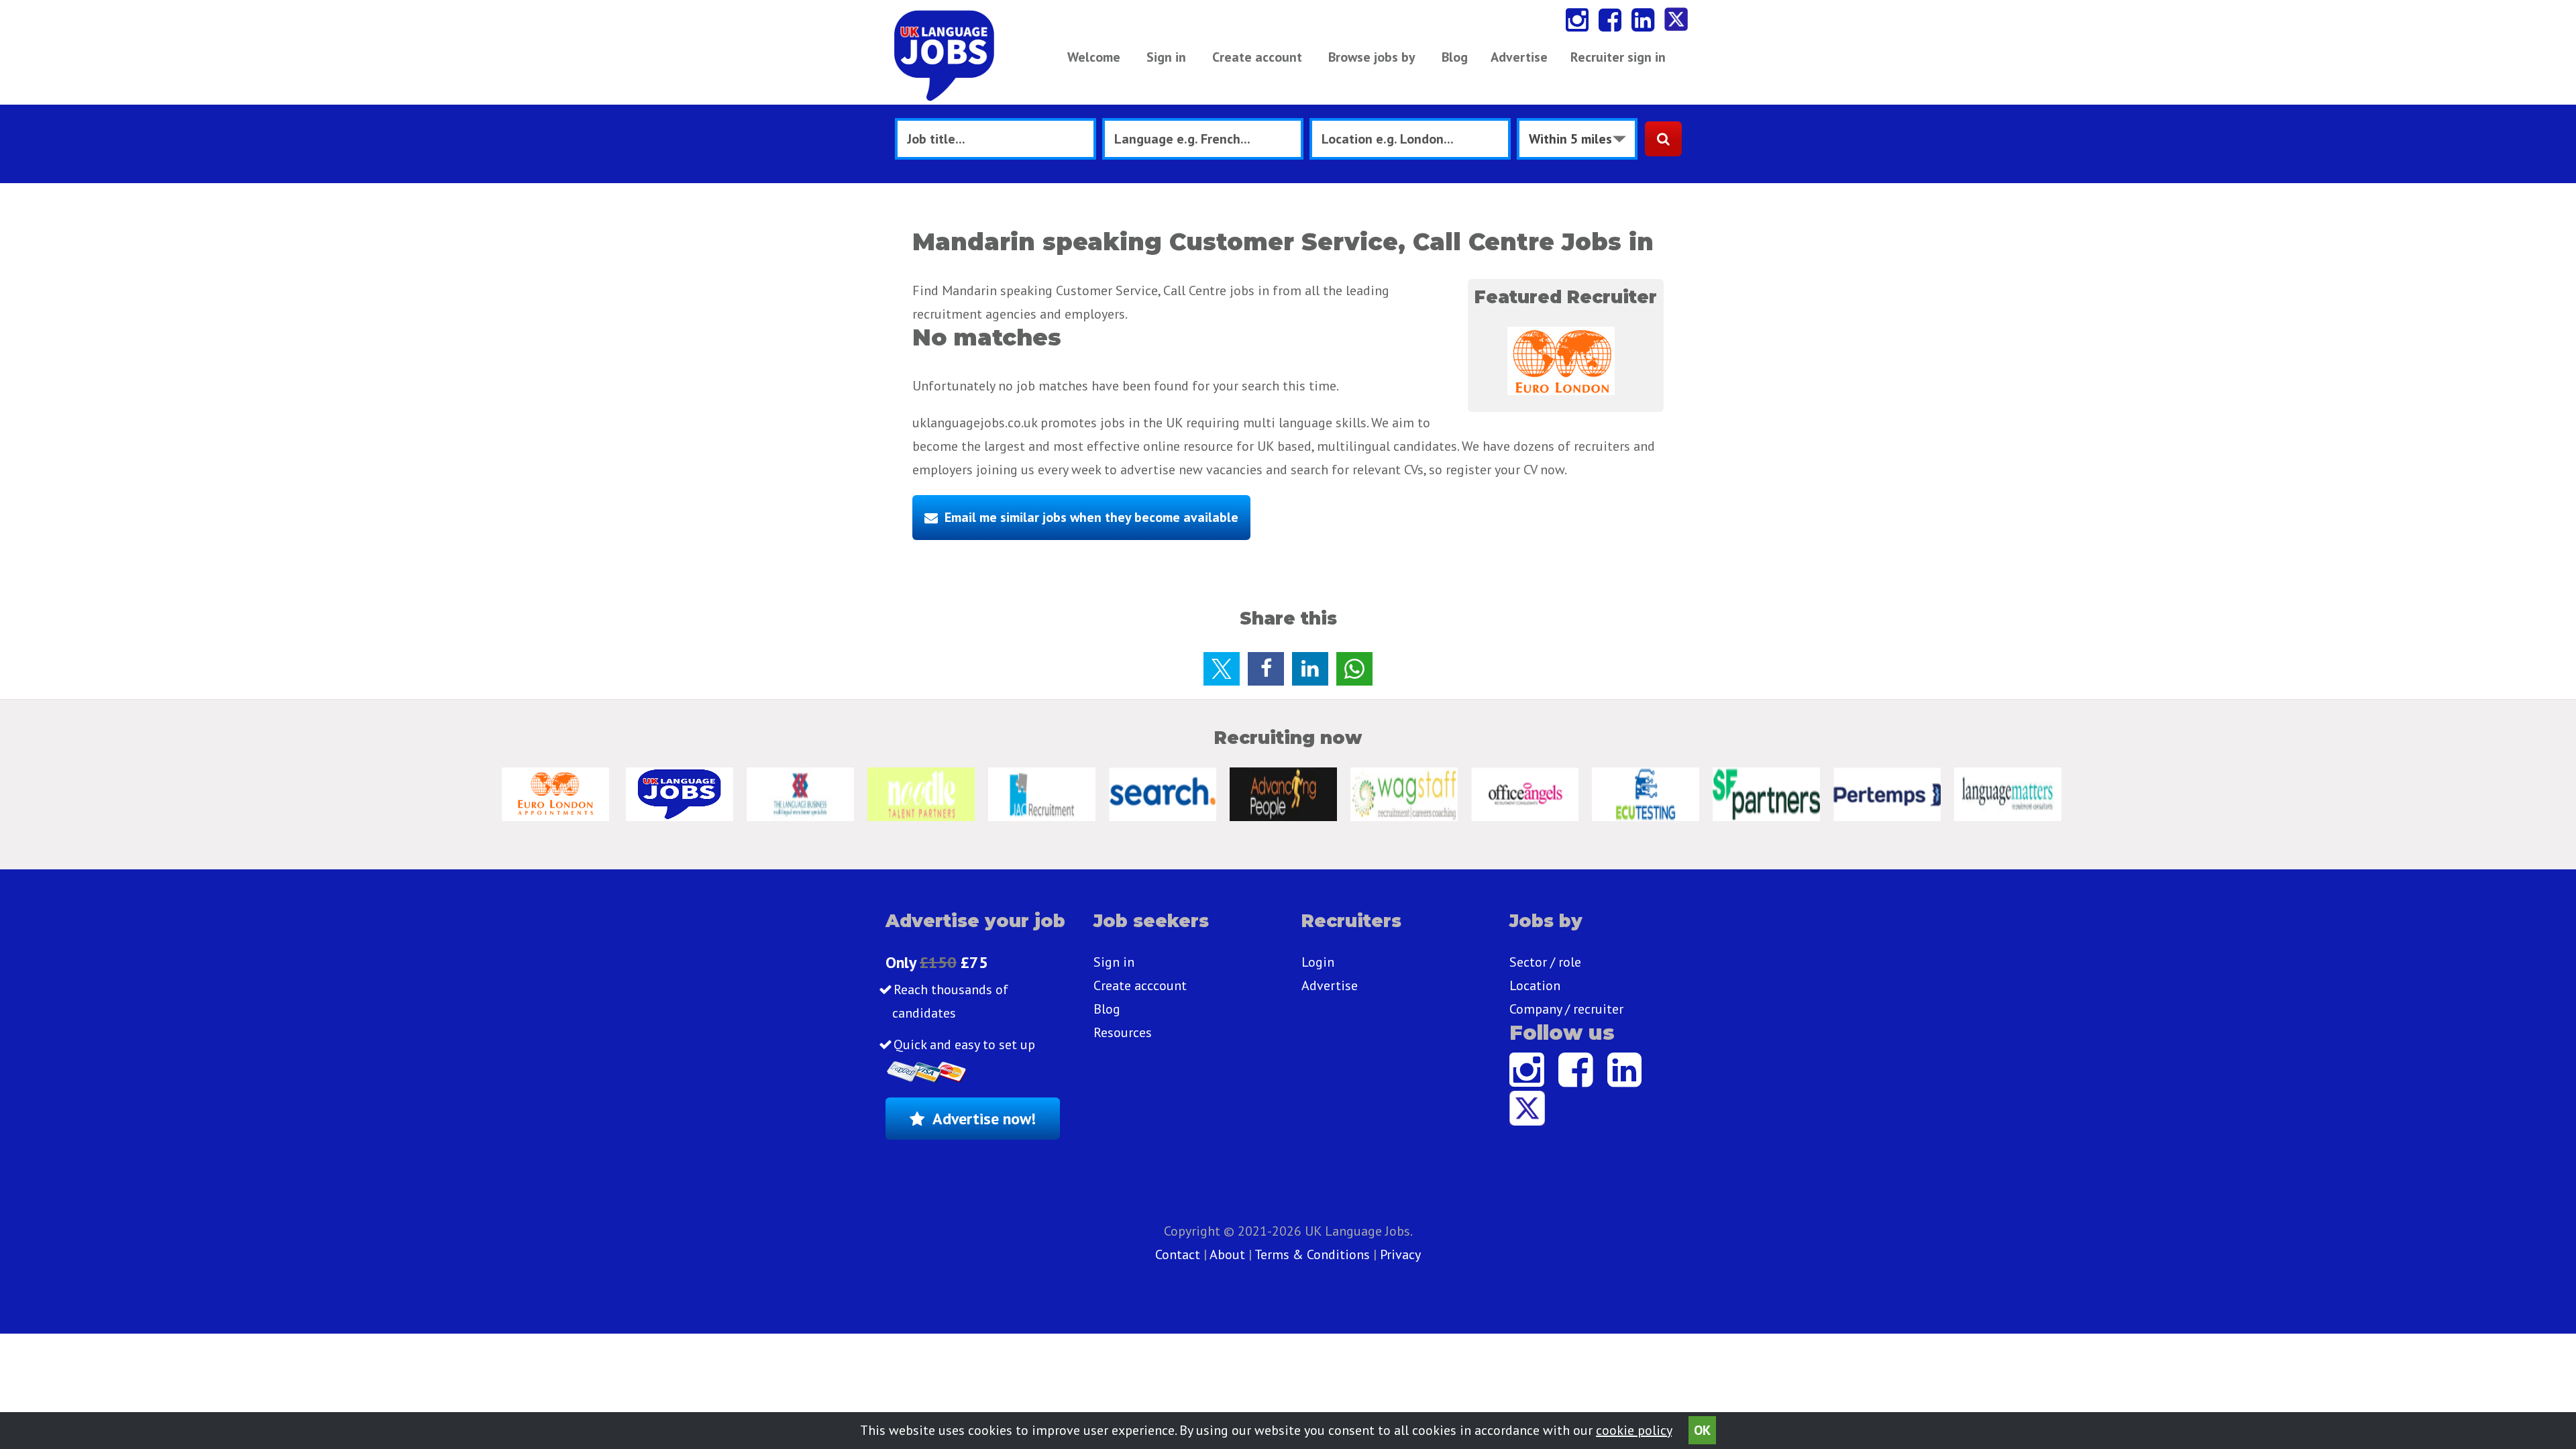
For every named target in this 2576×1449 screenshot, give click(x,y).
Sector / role (1545, 962)
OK (1702, 1430)
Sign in (1166, 57)
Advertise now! (984, 1119)
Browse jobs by (1372, 57)
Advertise (1519, 57)
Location (1535, 985)
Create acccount (1140, 985)
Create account (1257, 57)
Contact (1179, 1254)
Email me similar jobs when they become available (1091, 517)
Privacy (1400, 1254)
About (1227, 1254)
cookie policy (1634, 1430)
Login (1318, 962)
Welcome (1094, 57)
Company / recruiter (1566, 1009)
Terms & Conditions (1312, 1254)
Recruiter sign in (1618, 57)
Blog (1455, 57)
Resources (1123, 1032)
